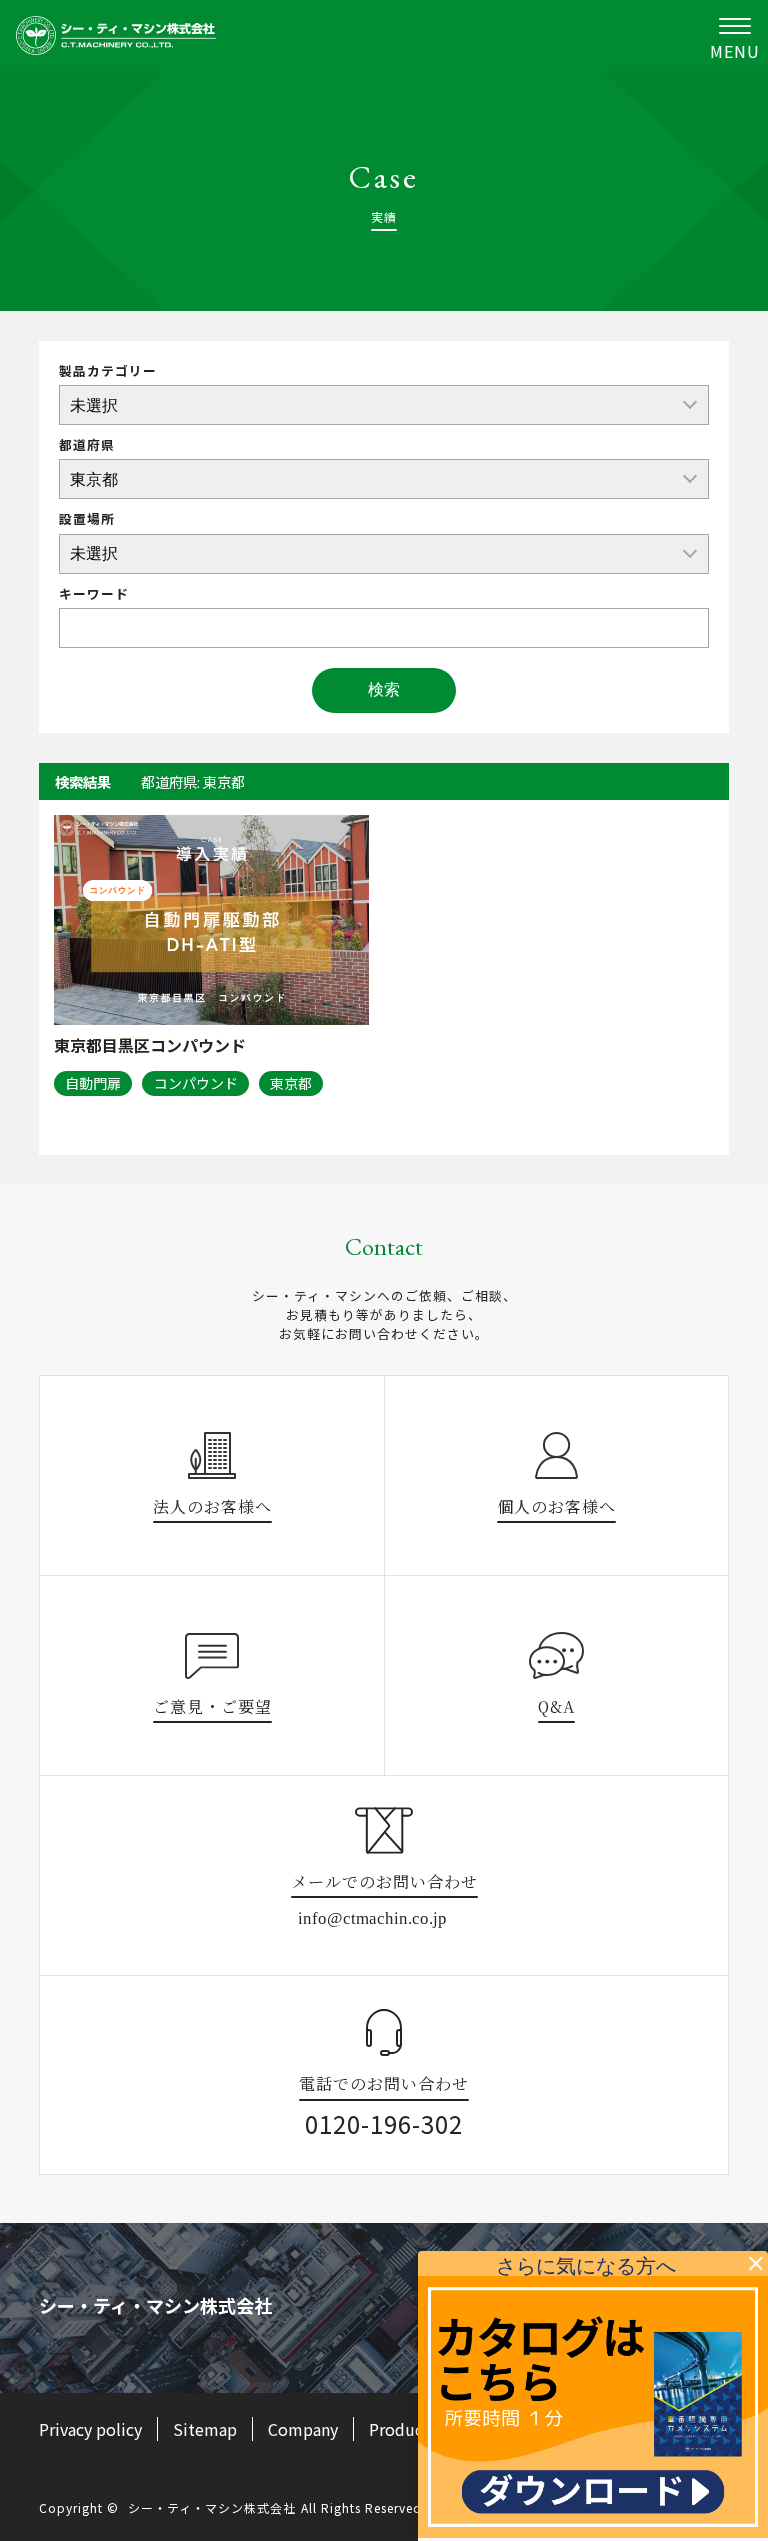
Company (303, 2429)
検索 (384, 689)
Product (399, 2429)
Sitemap (205, 2429)
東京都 (291, 1083)
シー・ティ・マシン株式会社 (212, 2507)
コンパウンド (196, 1083)
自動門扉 (93, 1083)
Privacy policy (90, 2429)
